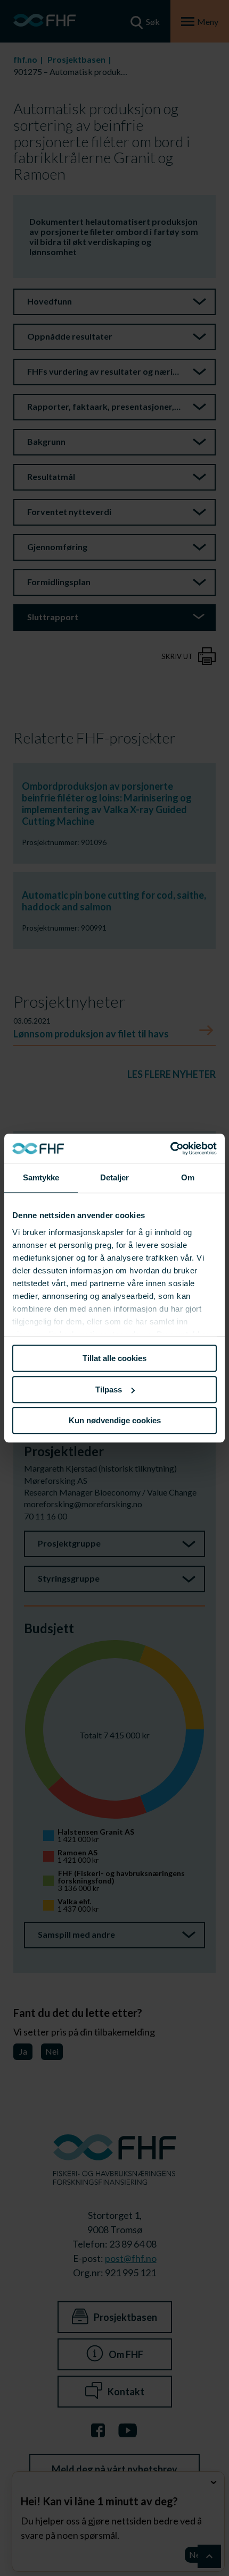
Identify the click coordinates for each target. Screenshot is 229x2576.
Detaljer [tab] (115, 1177)
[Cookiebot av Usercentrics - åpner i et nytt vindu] (170, 1148)
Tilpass (109, 1390)
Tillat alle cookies (114, 1358)
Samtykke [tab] (41, 1177)
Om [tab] (188, 1177)
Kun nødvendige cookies (115, 1420)
